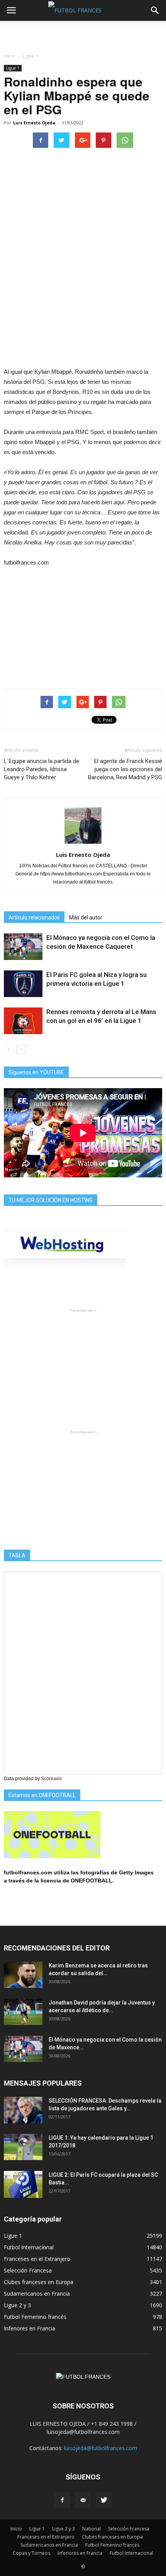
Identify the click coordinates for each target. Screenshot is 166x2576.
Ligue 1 (13, 68)
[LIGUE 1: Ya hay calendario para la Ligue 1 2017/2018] (23, 2147)
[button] (155, 10)
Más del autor (86, 917)
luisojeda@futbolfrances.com (101, 2448)
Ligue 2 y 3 (17, 2305)
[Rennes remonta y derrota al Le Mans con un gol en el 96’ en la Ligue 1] (23, 1021)
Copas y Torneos (31, 2553)
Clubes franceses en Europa (39, 2282)
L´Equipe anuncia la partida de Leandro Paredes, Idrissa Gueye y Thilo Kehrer (41, 769)
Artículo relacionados (34, 917)
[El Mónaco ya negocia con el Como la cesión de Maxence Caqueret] (23, 947)
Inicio (10, 56)
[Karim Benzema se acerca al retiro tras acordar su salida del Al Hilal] (23, 1975)
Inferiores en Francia (30, 2328)
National (91, 2529)
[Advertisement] (83, 34)
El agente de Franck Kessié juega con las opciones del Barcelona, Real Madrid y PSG (125, 769)
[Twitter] (104, 2500)
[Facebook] (62, 2500)
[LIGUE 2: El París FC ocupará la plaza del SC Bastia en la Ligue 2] (23, 2184)
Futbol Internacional (29, 2247)
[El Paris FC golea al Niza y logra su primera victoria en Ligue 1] (23, 984)
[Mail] (83, 2500)
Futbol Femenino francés (35, 2317)
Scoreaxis (51, 1779)
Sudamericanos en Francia (37, 2294)
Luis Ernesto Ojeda (34, 123)
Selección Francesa (28, 2270)
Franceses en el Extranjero (37, 2259)
